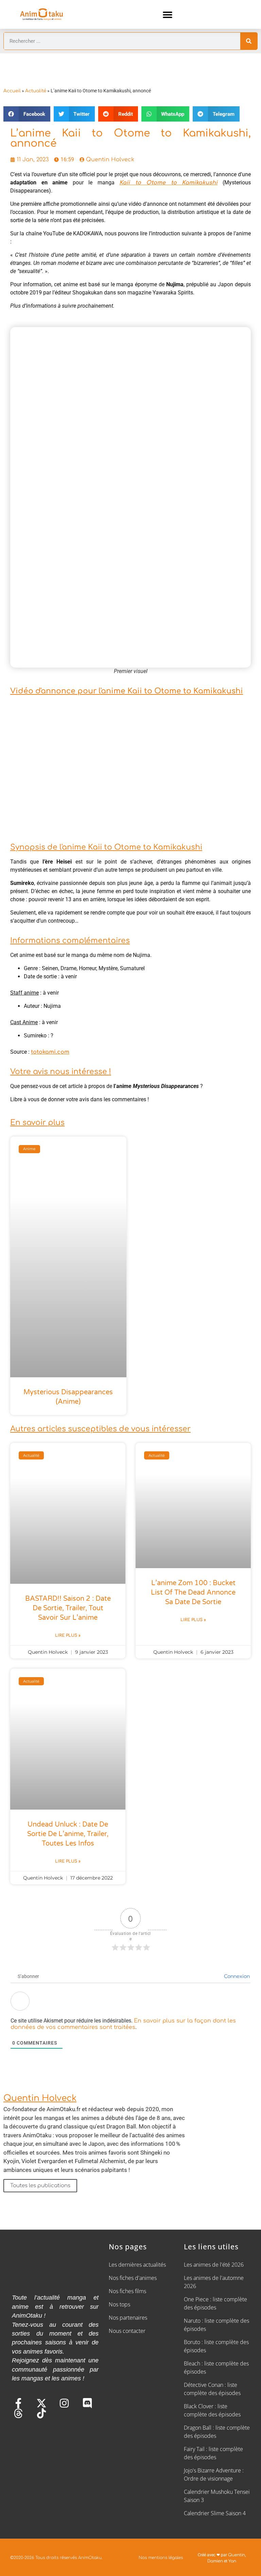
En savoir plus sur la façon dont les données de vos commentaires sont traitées (123, 2024)
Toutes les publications (40, 2186)
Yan (232, 2561)
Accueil (12, 91)
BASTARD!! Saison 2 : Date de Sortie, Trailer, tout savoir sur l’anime (68, 1608)
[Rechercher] (249, 41)
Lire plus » (68, 1635)
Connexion (236, 1976)
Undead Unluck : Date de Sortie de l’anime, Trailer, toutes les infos (68, 1834)
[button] (168, 14)
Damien (215, 2561)
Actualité (36, 91)
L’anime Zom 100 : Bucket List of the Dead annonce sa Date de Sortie (193, 1593)
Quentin (237, 2555)
